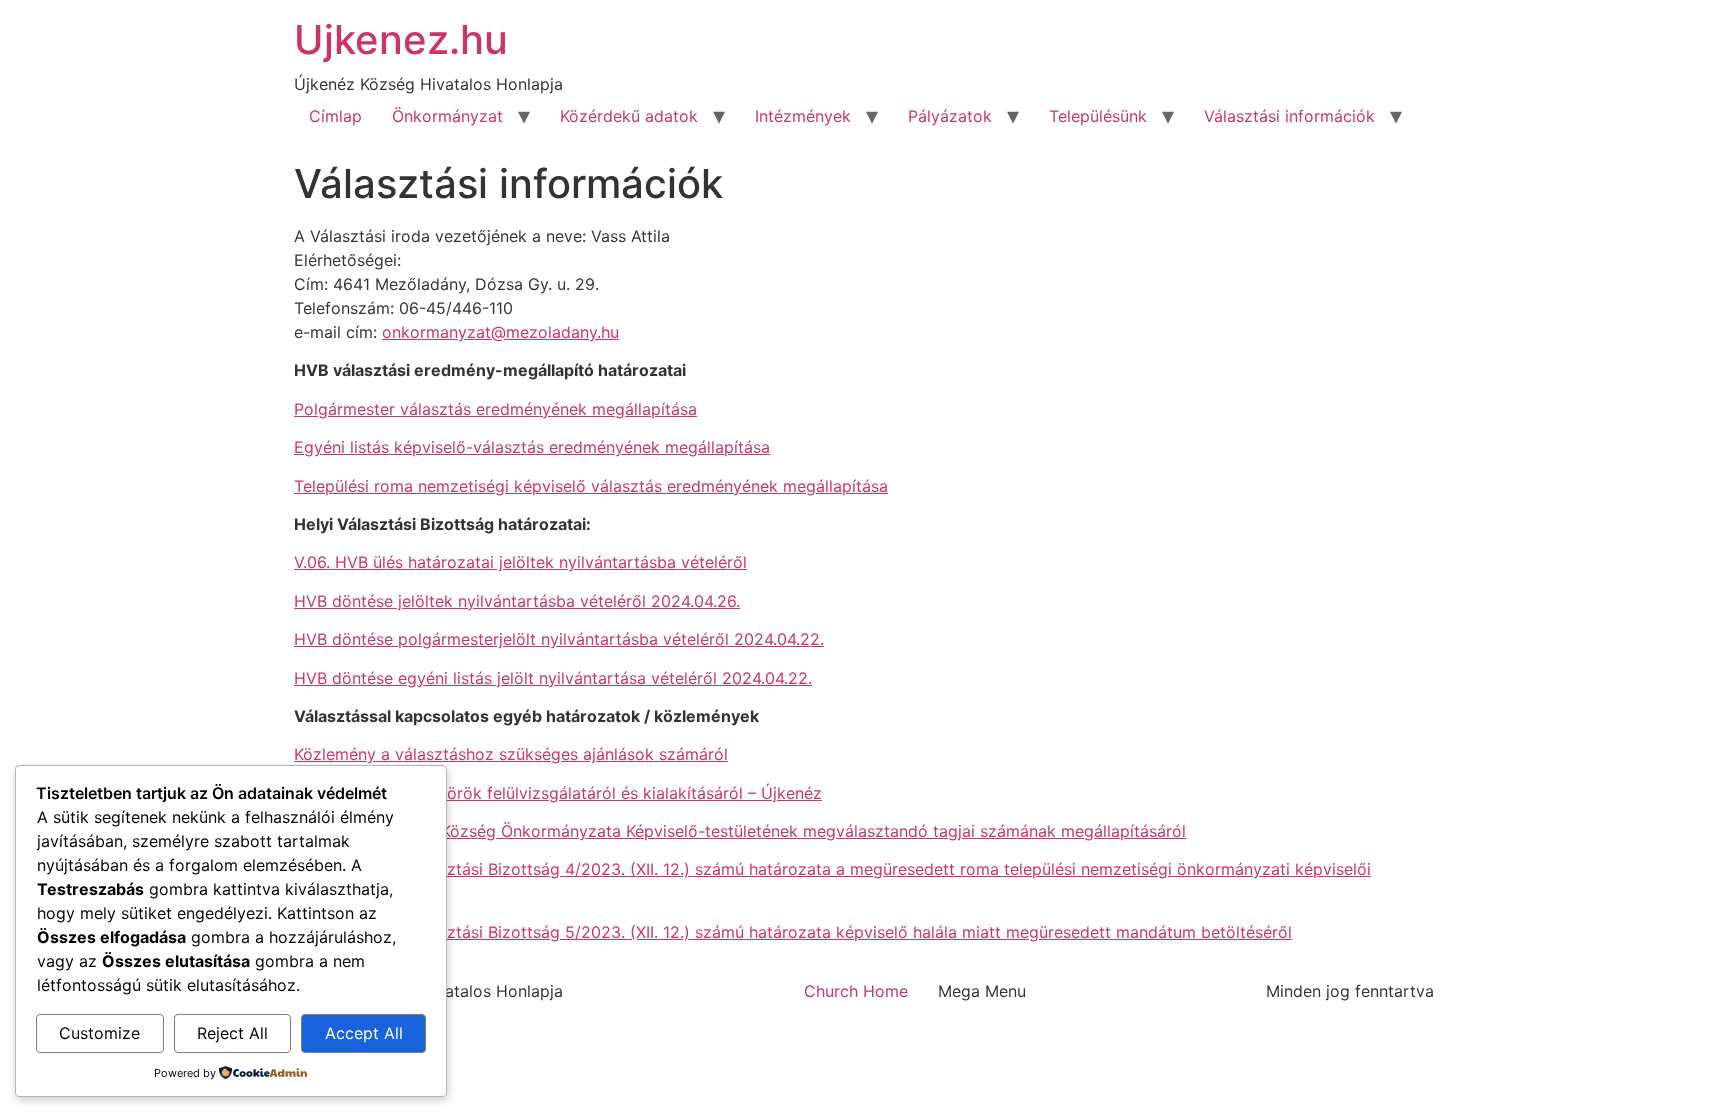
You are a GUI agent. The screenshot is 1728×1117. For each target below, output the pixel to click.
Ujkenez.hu (401, 39)
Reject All (232, 1033)
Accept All (364, 1033)
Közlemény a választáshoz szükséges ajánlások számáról (511, 754)
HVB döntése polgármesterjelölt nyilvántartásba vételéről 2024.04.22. (559, 639)
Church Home (856, 991)
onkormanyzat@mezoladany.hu (500, 332)
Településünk (1098, 116)
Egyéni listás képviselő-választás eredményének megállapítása (532, 447)
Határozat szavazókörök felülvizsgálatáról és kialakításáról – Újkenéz (558, 793)
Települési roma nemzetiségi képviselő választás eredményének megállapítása (591, 486)
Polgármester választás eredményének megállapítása (495, 409)
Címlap (335, 116)
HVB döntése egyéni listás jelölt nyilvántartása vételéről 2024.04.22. (553, 678)
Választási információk (1289, 116)
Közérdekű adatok (629, 116)
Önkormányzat (447, 116)
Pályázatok (950, 116)
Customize (99, 1033)
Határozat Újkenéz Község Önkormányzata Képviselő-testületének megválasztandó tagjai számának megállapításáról (740, 831)
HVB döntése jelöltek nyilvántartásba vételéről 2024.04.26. (517, 601)
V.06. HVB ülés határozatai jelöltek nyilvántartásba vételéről (520, 562)
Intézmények (803, 116)
